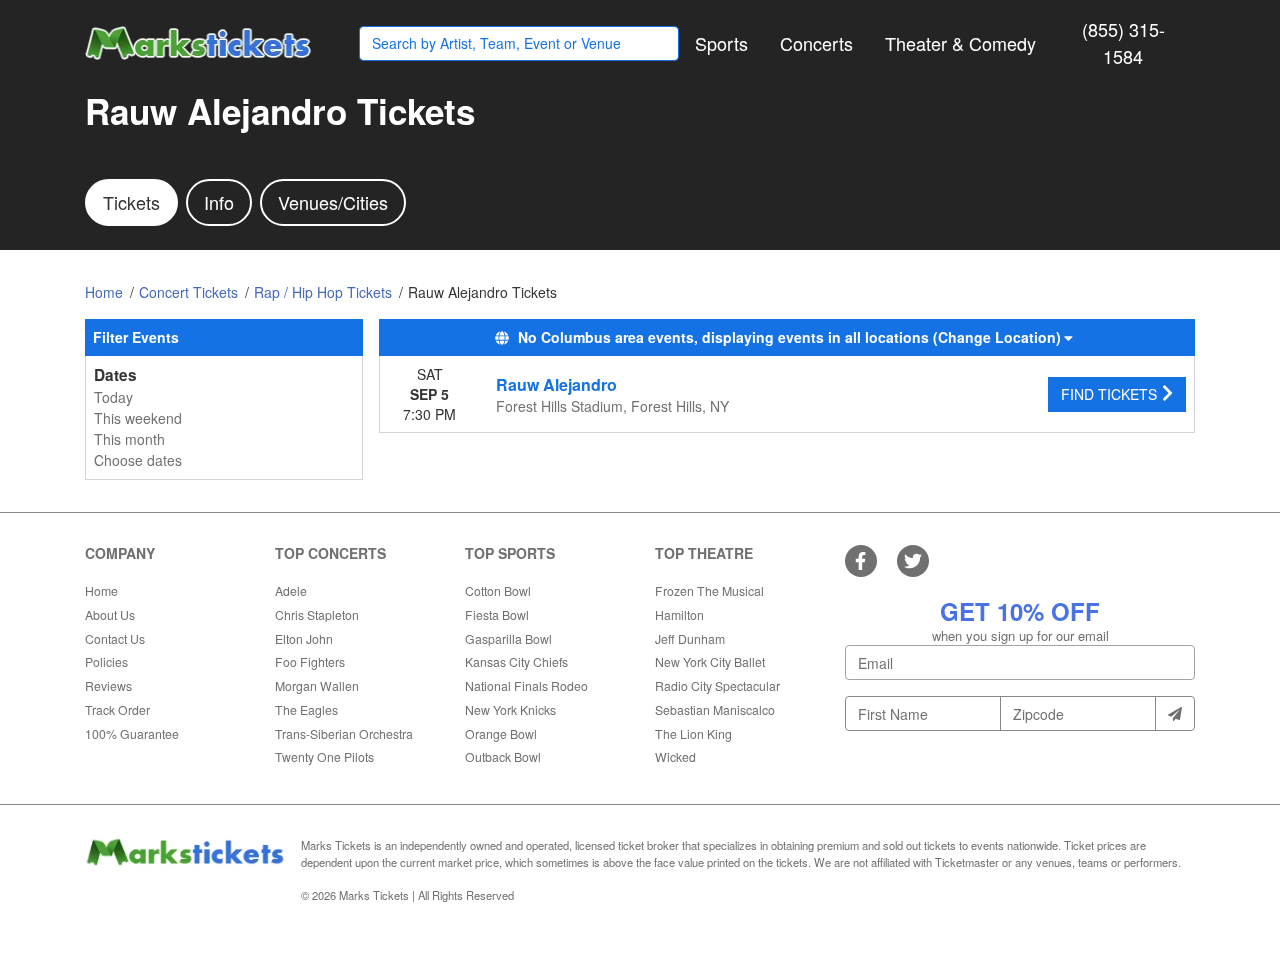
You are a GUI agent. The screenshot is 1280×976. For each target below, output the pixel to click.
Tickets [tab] (131, 202)
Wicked (675, 756)
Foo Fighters (310, 661)
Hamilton (679, 614)
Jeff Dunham (690, 638)
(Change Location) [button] (997, 337)
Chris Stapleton (317, 614)
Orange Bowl (501, 733)
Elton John (304, 638)
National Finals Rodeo (526, 685)
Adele (291, 590)
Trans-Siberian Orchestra (344, 733)
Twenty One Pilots (324, 756)
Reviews (108, 685)
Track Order (117, 709)
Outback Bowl (503, 756)
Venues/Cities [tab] (333, 202)
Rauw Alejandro (556, 384)
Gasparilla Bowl (508, 638)
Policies (106, 661)
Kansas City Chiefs (516, 661)
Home (101, 590)
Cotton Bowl (498, 590)
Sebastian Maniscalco (715, 709)
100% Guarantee (132, 733)
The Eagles (306, 709)
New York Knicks (510, 709)
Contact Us (115, 638)
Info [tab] (219, 202)
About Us (110, 614)
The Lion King (693, 733)
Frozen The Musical (709, 590)
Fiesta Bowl (497, 614)
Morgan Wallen (317, 685)
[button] (721, 43)
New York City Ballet (710, 661)
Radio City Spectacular (717, 685)
